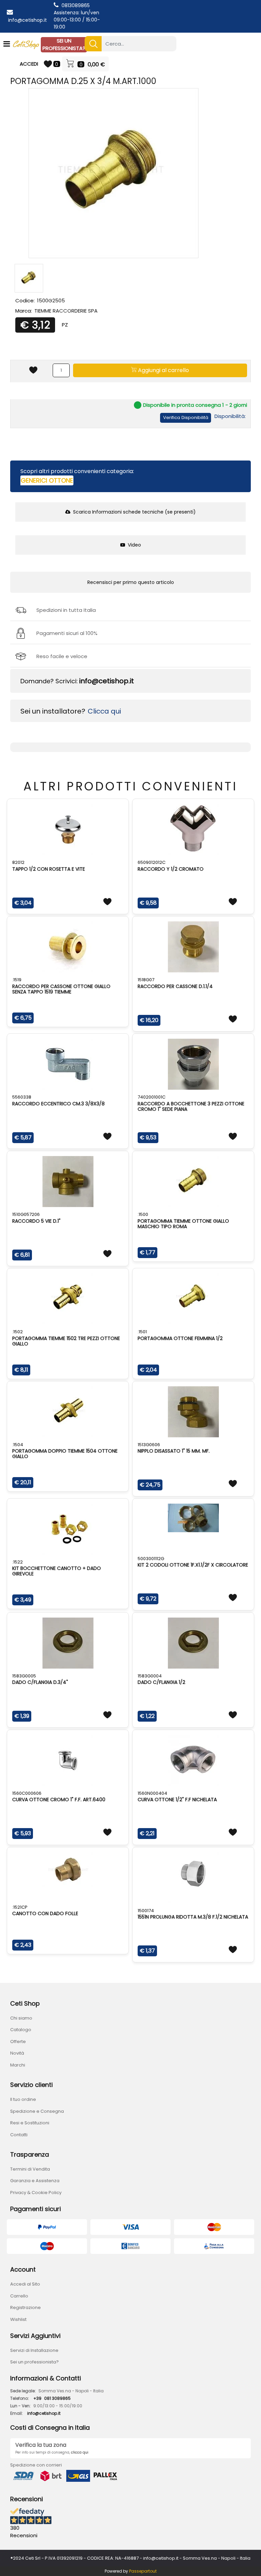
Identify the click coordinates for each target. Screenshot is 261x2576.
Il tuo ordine (23, 2099)
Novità (17, 2053)
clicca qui (80, 2452)
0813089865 (76, 5)
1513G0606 (149, 1445)
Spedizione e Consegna (37, 2111)
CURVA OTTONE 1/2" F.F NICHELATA (177, 1800)
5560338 (22, 1097)
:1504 (18, 1445)
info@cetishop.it (28, 20)
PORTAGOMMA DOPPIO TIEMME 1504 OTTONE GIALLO (65, 1454)
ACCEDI (29, 64)
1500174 (146, 1911)
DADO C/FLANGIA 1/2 (161, 1682)
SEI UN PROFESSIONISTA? (64, 45)
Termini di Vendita (30, 2169)
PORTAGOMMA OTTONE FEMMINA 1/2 (180, 1338)
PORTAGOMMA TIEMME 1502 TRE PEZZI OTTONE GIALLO (66, 1341)
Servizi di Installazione (34, 2350)
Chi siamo (21, 2018)
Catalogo (21, 2030)
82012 (18, 862)
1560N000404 (152, 1793)
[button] (93, 44)
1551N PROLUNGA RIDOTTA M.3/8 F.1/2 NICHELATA (193, 1917)
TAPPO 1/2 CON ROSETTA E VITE (49, 869)
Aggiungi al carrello (163, 370)
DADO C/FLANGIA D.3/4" (40, 1682)
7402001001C (152, 1097)
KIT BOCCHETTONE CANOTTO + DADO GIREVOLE (57, 1571)
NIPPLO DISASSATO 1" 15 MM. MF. (174, 1451)
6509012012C (152, 862)
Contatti (19, 2135)
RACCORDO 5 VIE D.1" (36, 1221)
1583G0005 (24, 1676)
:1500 (143, 1214)
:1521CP (20, 1907)
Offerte (18, 2042)
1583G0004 (150, 1676)
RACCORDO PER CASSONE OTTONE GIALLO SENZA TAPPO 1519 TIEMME (61, 989)
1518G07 (146, 980)
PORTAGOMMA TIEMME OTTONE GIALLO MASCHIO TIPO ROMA (183, 1224)
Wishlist (18, 2319)
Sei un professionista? (34, 2362)
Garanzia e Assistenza (35, 2181)
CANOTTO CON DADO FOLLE (45, 1913)
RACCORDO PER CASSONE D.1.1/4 (175, 986)
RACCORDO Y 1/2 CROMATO (171, 869)
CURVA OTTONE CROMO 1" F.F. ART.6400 (59, 1800)
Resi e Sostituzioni (30, 2123)
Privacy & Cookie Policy (36, 2193)
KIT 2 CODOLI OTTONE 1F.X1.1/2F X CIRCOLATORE (193, 1565)
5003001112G (151, 1559)
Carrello (19, 2296)
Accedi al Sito (25, 2284)
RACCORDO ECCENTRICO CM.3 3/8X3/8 (58, 1104)
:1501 (142, 1332)
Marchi (18, 2065)
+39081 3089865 (52, 2398)
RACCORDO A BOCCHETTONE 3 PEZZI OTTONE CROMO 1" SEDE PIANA (191, 1106)
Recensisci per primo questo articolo (131, 582)
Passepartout (143, 2571)
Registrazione (25, 2307)
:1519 (17, 980)
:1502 (18, 1332)
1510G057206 (26, 1214)
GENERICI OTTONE (47, 480)
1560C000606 (27, 1793)
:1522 (18, 1562)
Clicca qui (104, 711)
